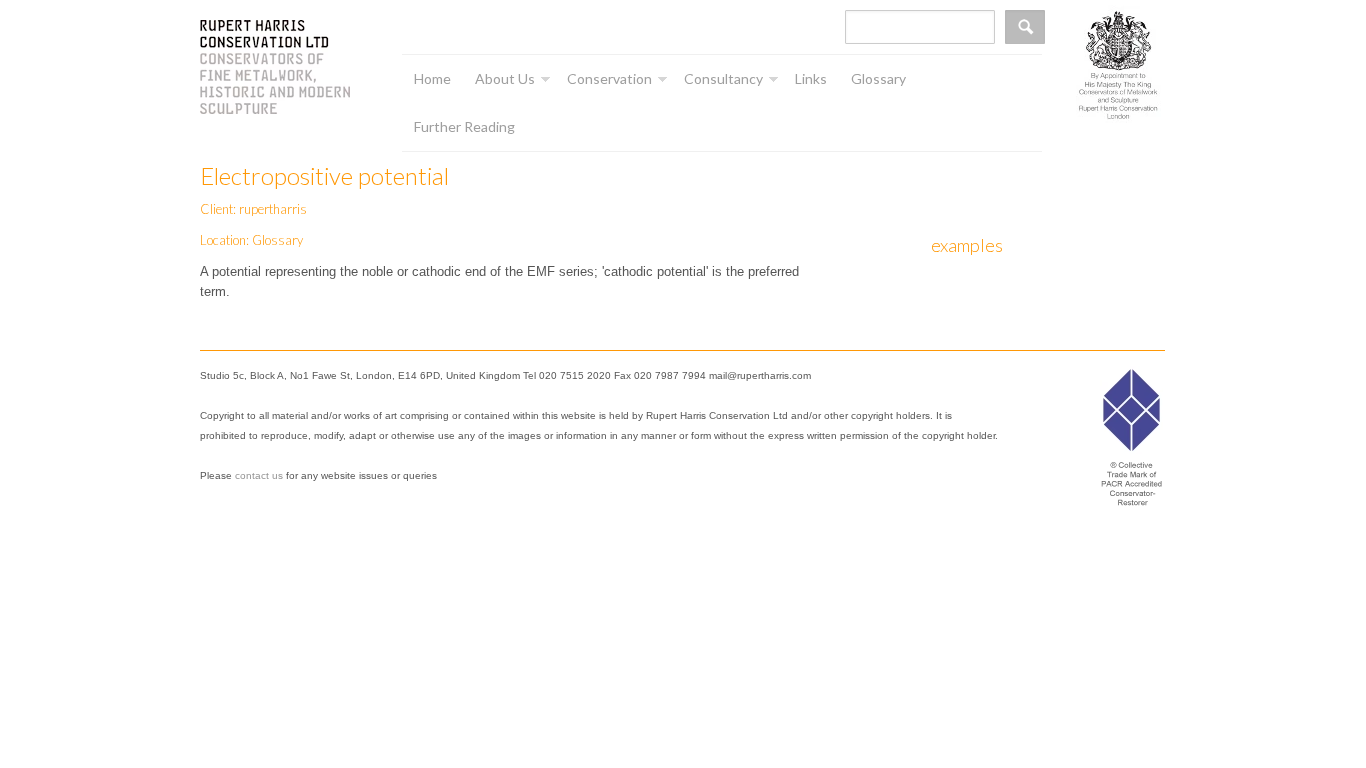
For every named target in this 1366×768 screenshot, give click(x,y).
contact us (259, 475)
